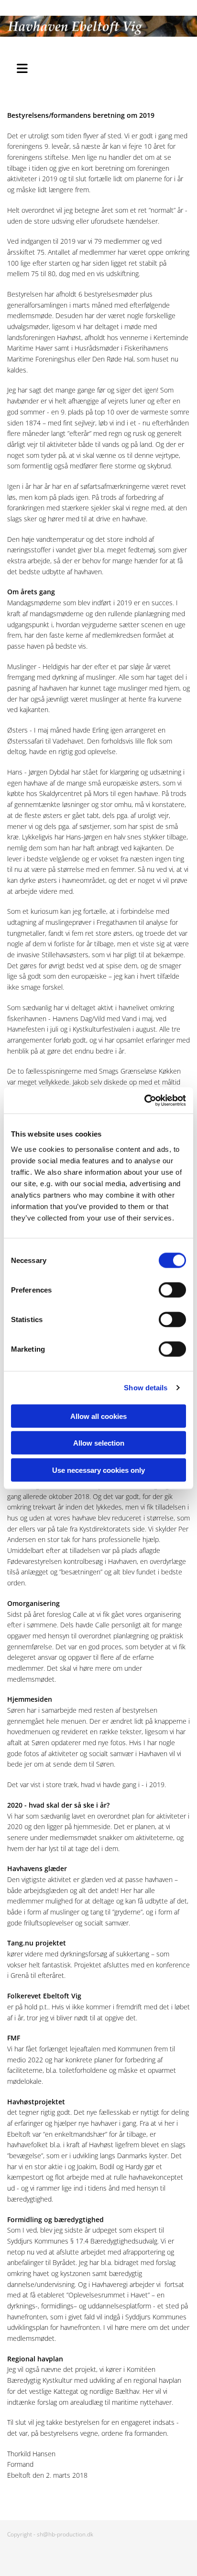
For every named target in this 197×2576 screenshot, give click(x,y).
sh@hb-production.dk (65, 2534)
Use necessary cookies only (98, 1470)
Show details (146, 1388)
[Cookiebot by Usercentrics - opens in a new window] (144, 1100)
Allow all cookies (98, 1416)
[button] (27, 67)
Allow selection (99, 1443)
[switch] (172, 1290)
